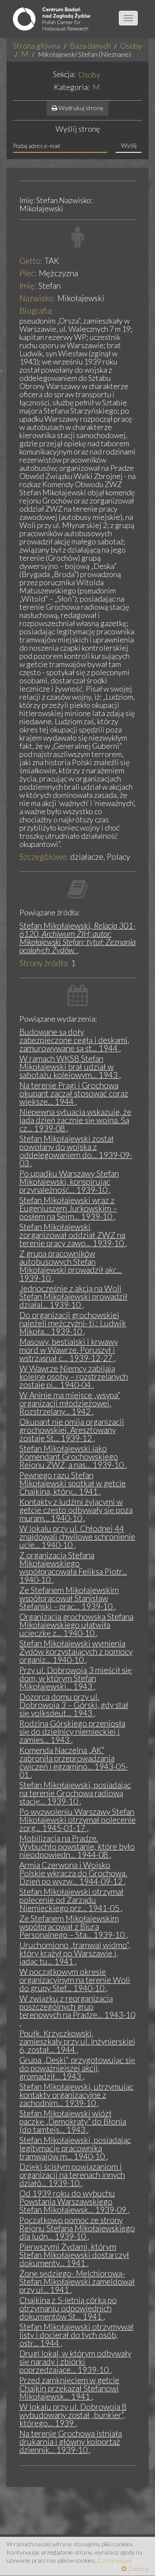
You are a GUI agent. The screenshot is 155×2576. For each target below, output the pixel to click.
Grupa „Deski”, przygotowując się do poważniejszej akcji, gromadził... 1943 (77, 2068)
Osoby (131, 46)
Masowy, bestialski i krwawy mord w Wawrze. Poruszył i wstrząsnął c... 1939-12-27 (69, 1350)
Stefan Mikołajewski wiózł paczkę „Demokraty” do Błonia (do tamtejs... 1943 (73, 2121)
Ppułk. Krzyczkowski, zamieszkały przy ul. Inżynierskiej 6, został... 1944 (77, 2041)
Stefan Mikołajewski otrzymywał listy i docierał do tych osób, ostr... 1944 (76, 2335)
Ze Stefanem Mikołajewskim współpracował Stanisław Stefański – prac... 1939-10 (69, 1598)
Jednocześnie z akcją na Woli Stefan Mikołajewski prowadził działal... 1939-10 (73, 1296)
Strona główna (37, 46)
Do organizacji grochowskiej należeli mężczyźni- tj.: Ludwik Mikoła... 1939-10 (73, 1323)
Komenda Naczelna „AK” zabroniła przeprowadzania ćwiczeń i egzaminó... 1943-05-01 (74, 1762)
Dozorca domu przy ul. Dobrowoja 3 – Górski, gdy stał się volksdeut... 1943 (74, 1705)
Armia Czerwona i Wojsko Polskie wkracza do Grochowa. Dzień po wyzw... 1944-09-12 (73, 1873)
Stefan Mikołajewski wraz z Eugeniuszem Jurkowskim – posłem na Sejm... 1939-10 (68, 1208)
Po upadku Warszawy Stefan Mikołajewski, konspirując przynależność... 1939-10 (69, 1181)
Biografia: (36, 310)
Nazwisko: (37, 298)
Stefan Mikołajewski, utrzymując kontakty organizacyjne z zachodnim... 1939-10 (76, 2095)
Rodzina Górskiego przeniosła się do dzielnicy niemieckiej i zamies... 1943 (72, 1731)
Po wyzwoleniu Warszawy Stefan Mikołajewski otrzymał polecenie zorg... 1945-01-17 (77, 1820)
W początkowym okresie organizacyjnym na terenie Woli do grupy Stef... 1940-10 (75, 1980)
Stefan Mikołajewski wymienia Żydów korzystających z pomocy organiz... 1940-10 (76, 1651)
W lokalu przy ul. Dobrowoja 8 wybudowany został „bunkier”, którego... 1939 (73, 2415)
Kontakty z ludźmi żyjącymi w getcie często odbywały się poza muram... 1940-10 (76, 1510)
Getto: (31, 261)
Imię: (28, 286)
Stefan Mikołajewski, (77, 938)
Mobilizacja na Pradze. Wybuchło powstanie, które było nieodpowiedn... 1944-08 (77, 1846)
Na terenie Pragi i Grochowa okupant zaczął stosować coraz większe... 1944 (74, 1093)
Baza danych (90, 46)
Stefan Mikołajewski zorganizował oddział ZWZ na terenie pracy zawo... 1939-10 (72, 1235)
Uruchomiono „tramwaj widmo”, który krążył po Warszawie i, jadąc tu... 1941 (75, 1953)
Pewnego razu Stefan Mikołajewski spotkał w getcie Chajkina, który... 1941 (73, 1483)
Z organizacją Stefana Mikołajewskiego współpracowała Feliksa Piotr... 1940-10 (73, 1567)
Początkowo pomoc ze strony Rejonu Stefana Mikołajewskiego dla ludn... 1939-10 (77, 2228)
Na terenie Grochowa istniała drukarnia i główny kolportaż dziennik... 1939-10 (71, 2442)
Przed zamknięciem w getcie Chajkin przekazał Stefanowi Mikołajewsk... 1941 (69, 2388)
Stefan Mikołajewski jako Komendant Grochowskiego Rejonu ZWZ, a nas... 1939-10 (72, 1456)
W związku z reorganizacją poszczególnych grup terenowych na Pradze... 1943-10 (77, 2006)
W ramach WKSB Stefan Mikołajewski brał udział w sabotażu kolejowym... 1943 (69, 1067)
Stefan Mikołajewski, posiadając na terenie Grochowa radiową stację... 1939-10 (75, 1793)
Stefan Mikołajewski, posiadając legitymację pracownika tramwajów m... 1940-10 (75, 2148)
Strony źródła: (44, 963)
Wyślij (129, 145)
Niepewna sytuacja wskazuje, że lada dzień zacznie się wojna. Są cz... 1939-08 (75, 1120)
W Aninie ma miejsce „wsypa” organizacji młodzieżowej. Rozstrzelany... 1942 (70, 1403)
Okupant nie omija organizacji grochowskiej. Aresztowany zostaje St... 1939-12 (72, 1430)
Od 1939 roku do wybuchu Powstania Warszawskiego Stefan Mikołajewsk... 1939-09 (74, 2201)
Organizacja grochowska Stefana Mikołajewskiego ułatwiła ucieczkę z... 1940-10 (76, 1625)
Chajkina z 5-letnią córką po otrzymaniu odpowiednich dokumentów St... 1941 (68, 2308)
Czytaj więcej (114, 2560)
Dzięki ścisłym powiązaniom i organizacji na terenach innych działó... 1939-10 (72, 2175)
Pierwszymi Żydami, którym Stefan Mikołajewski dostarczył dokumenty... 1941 (74, 2255)
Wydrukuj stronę (80, 108)
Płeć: (28, 273)
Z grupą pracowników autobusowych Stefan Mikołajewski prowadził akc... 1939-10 (71, 1266)
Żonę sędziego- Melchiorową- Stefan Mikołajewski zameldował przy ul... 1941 (77, 2281)
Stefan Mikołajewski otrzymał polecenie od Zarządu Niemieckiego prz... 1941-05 (71, 1900)
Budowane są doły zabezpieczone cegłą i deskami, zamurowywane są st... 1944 (74, 1040)
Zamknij (138, 2568)
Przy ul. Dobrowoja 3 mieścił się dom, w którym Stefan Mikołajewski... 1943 (76, 1678)
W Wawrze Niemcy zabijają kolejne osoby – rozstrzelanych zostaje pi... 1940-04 (74, 1376)
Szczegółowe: (44, 857)
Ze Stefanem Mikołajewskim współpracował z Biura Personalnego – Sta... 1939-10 (73, 1926)
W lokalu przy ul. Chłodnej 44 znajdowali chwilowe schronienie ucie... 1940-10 (77, 1537)
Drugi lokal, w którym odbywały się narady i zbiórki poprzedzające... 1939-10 (75, 2361)
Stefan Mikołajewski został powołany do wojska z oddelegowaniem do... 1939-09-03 (76, 1151)
